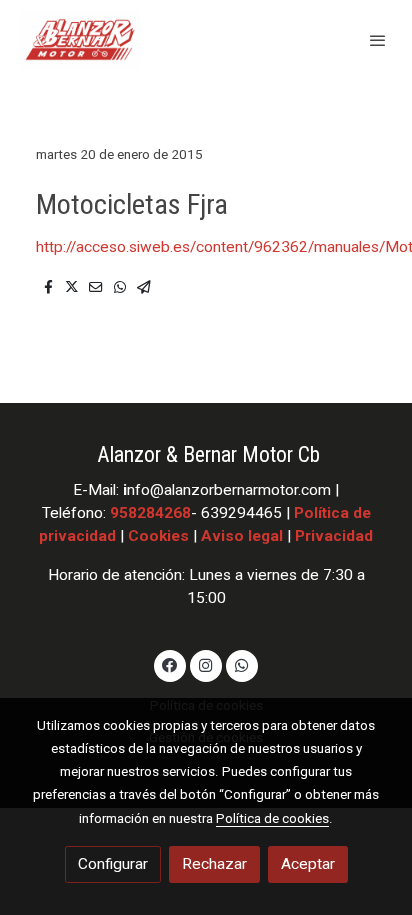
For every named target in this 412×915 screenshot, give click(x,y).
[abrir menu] (378, 40)
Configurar (113, 864)
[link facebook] (170, 664)
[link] (80, 40)
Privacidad (334, 536)
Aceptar (308, 864)
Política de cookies (272, 818)
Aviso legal (242, 536)
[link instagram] (206, 664)
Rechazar (214, 864)
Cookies (158, 536)
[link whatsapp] (242, 664)
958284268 (150, 513)
